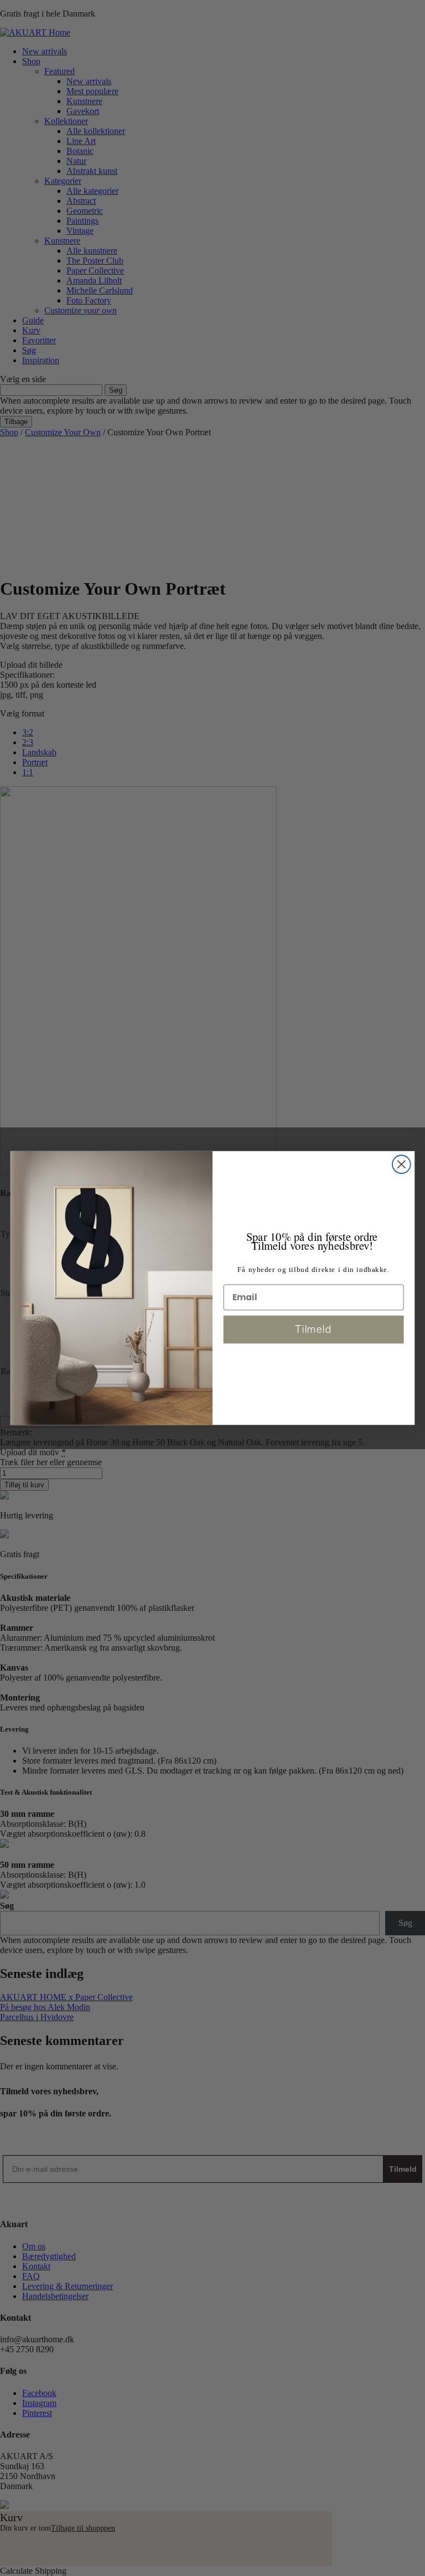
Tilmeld (313, 1329)
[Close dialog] (401, 1164)
